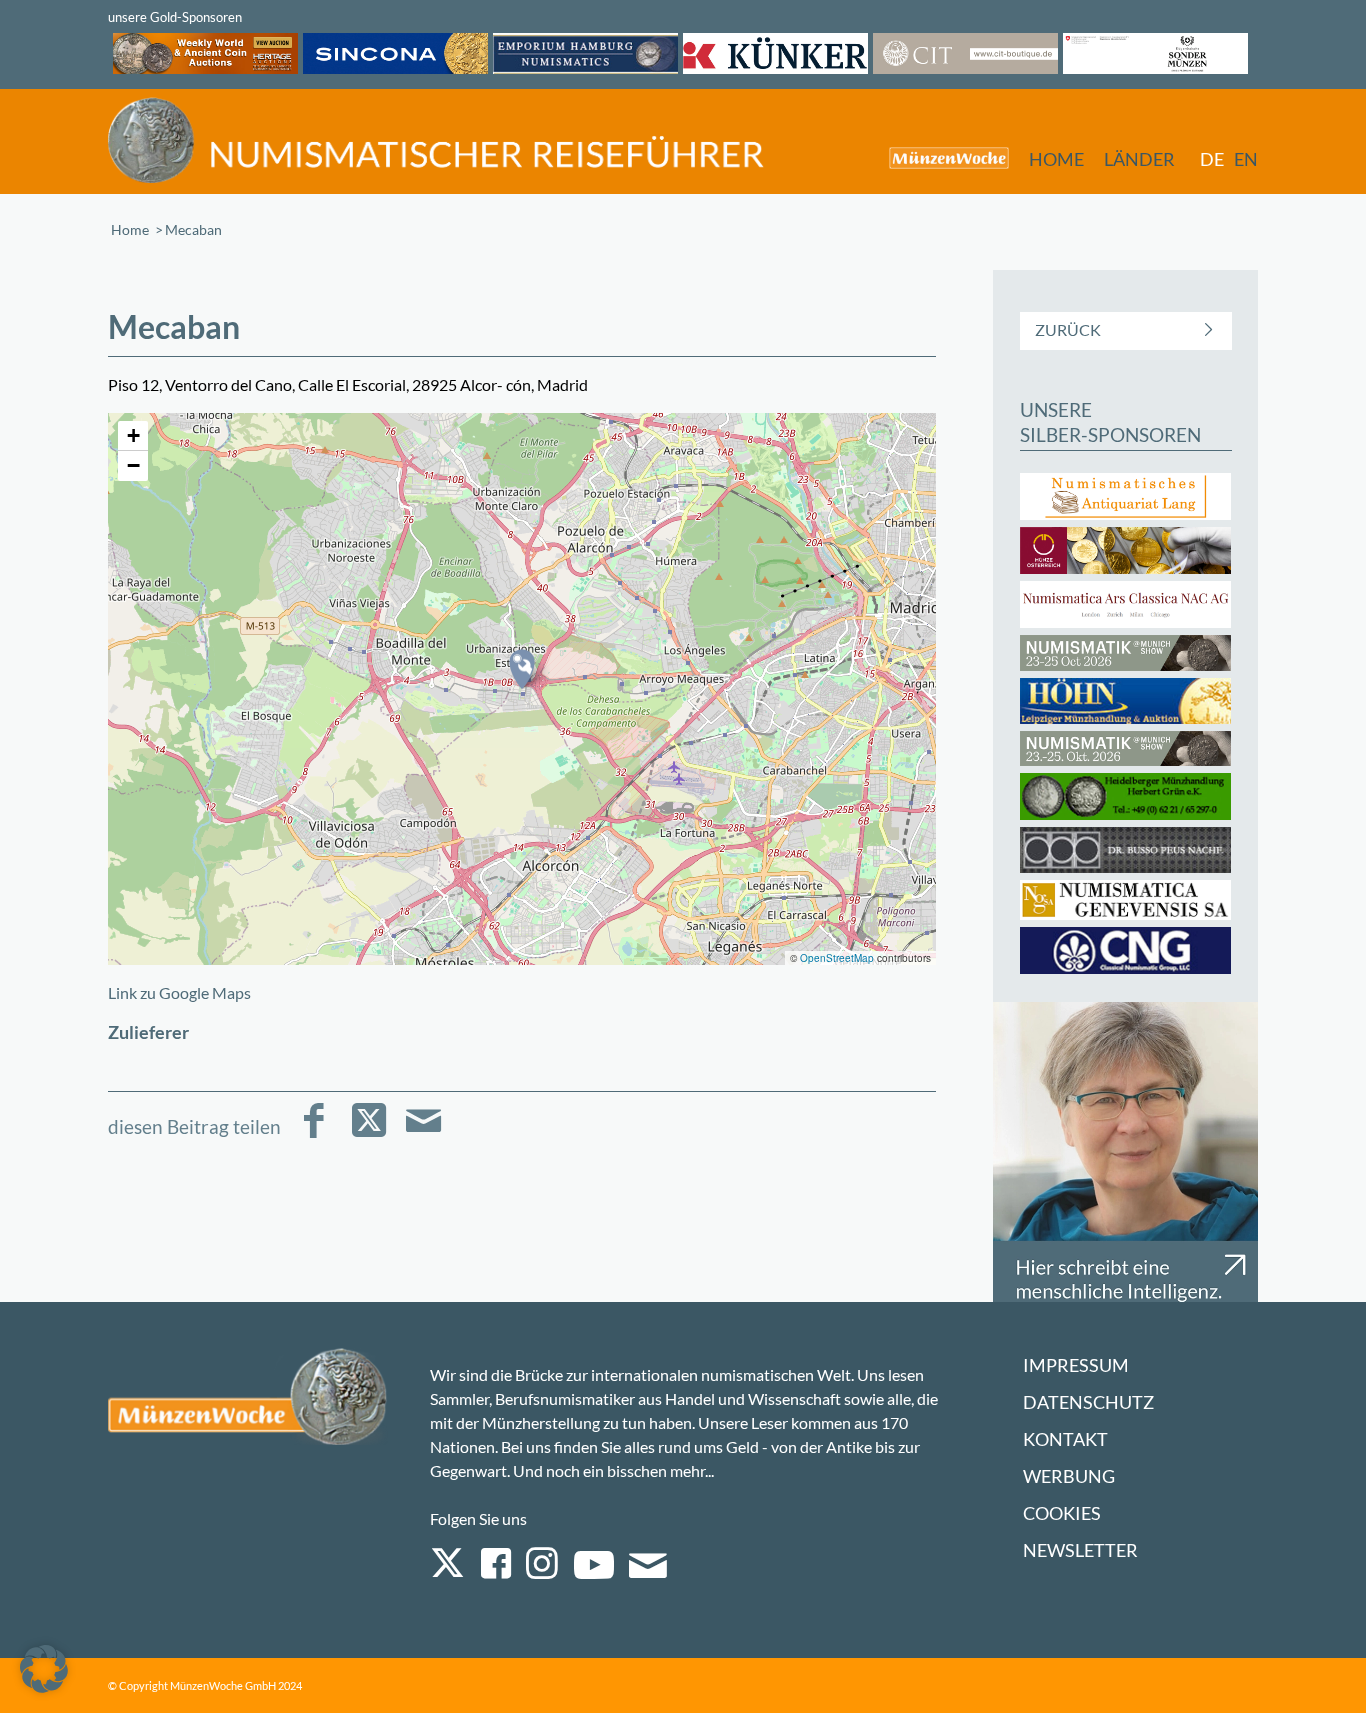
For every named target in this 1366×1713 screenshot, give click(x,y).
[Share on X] (368, 1134)
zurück (1068, 329)
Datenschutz (1088, 1402)
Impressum (1076, 1365)
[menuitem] (939, 157)
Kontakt (1065, 1439)
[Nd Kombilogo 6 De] (436, 140)
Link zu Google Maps (179, 992)
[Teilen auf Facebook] (313, 1134)
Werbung (1069, 1476)
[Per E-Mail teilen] (423, 1134)
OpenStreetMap (837, 958)
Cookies (1062, 1513)
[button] (522, 669)
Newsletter (1080, 1550)
